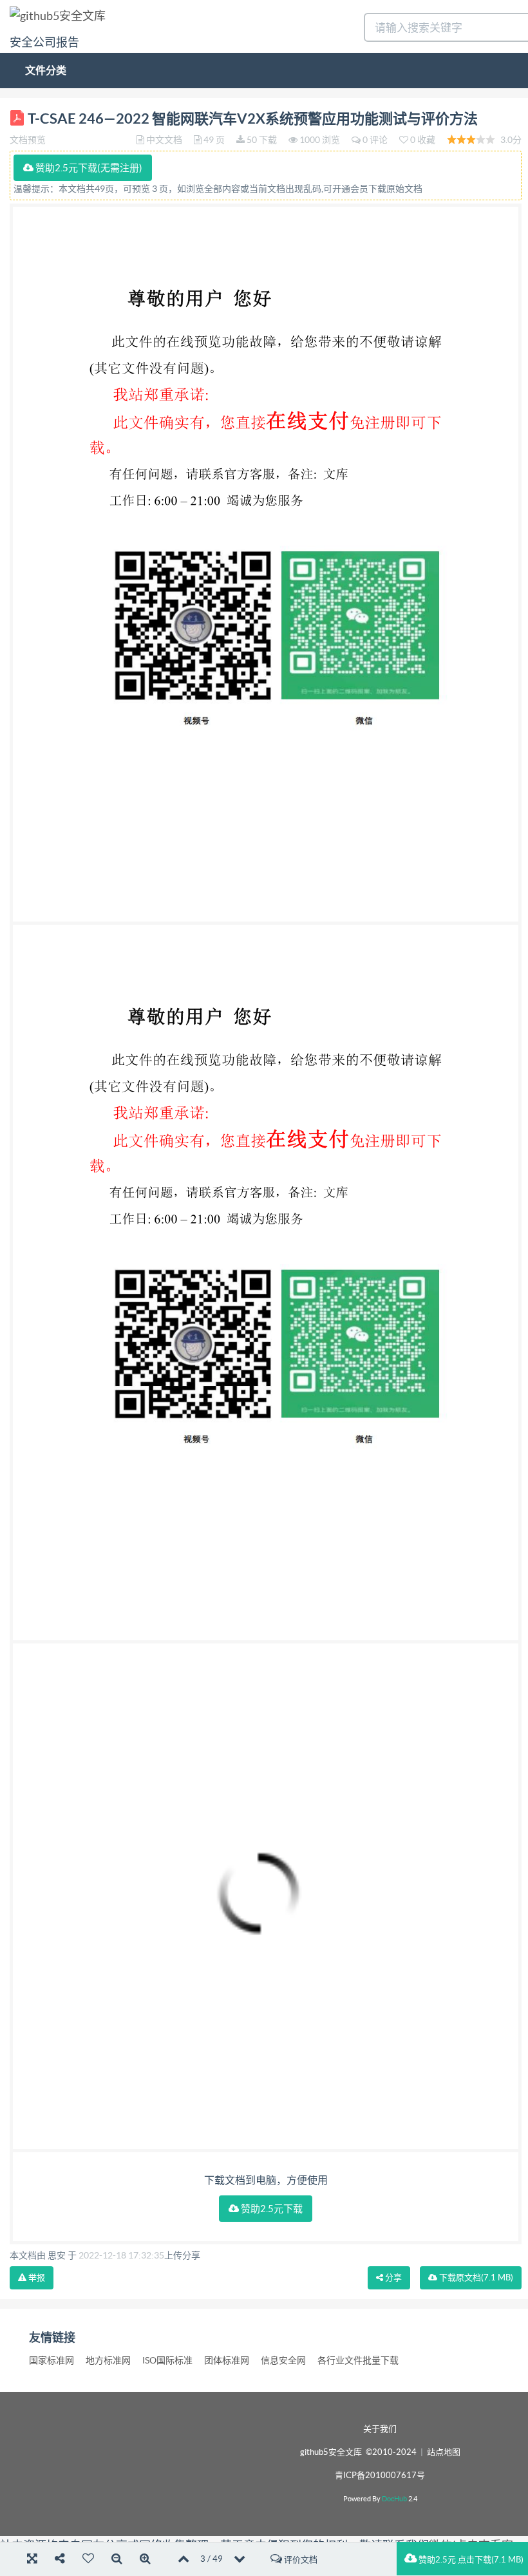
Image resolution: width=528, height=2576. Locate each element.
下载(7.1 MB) (475, 2278)
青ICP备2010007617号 (380, 2475)
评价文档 (300, 2560)
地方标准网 (108, 2360)
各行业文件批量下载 (358, 2360)
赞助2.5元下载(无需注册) (88, 168)
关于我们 (380, 2429)
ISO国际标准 (167, 2360)
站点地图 (444, 2452)
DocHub (394, 2499)
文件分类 (46, 70)
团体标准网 (227, 2360)
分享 (392, 2278)
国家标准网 (52, 2360)
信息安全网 (283, 2360)
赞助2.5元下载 (271, 2209)
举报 (36, 2278)
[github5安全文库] (58, 15)
